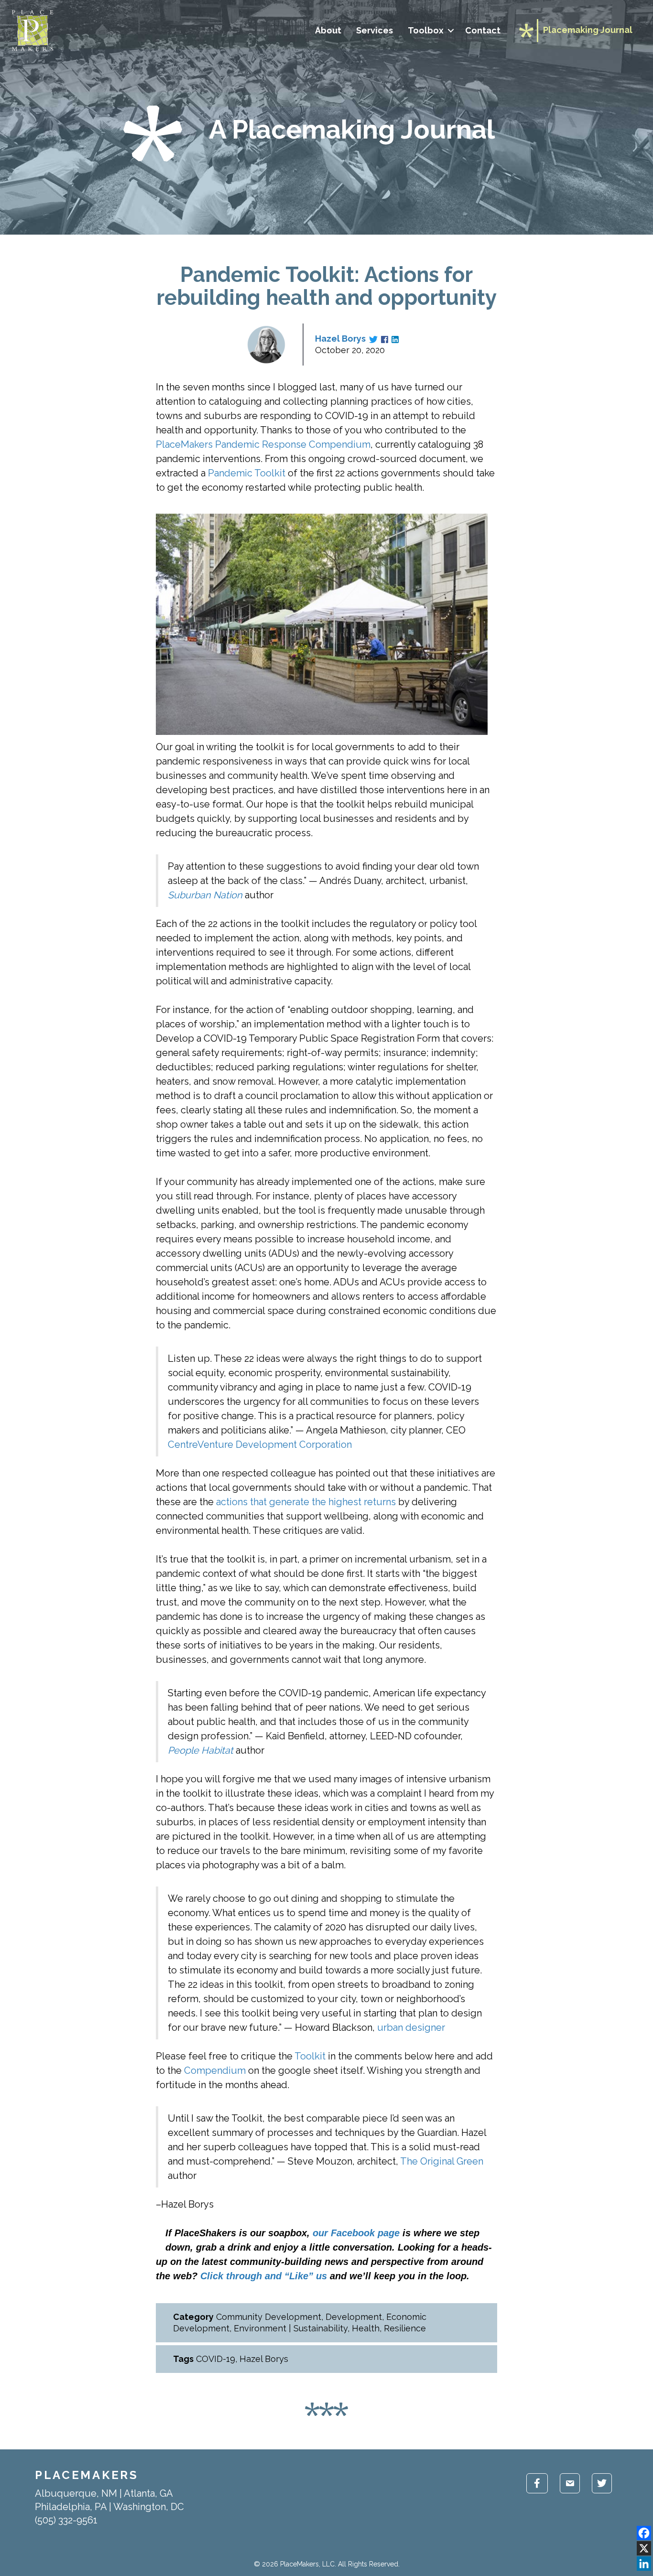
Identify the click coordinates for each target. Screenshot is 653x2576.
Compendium (215, 2070)
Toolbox (426, 30)
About (328, 30)
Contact (483, 30)
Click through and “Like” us (264, 2276)
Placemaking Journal (588, 30)
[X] (644, 2548)
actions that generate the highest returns (306, 1502)
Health (366, 2328)
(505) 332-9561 (66, 2520)
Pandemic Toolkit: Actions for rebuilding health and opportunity (326, 286)
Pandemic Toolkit (247, 473)
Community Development (269, 2317)
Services (375, 30)
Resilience (405, 2328)
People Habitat (201, 1750)
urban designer (411, 2027)
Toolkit (310, 2056)
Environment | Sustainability (291, 2328)
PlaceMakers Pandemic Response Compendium (263, 444)
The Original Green (442, 2161)
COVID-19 (216, 2359)
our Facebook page (356, 2233)
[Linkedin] (644, 2564)
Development (354, 2317)
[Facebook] (644, 2533)
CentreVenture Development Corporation (260, 1444)
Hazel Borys (340, 339)
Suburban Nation (205, 895)
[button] (451, 31)
